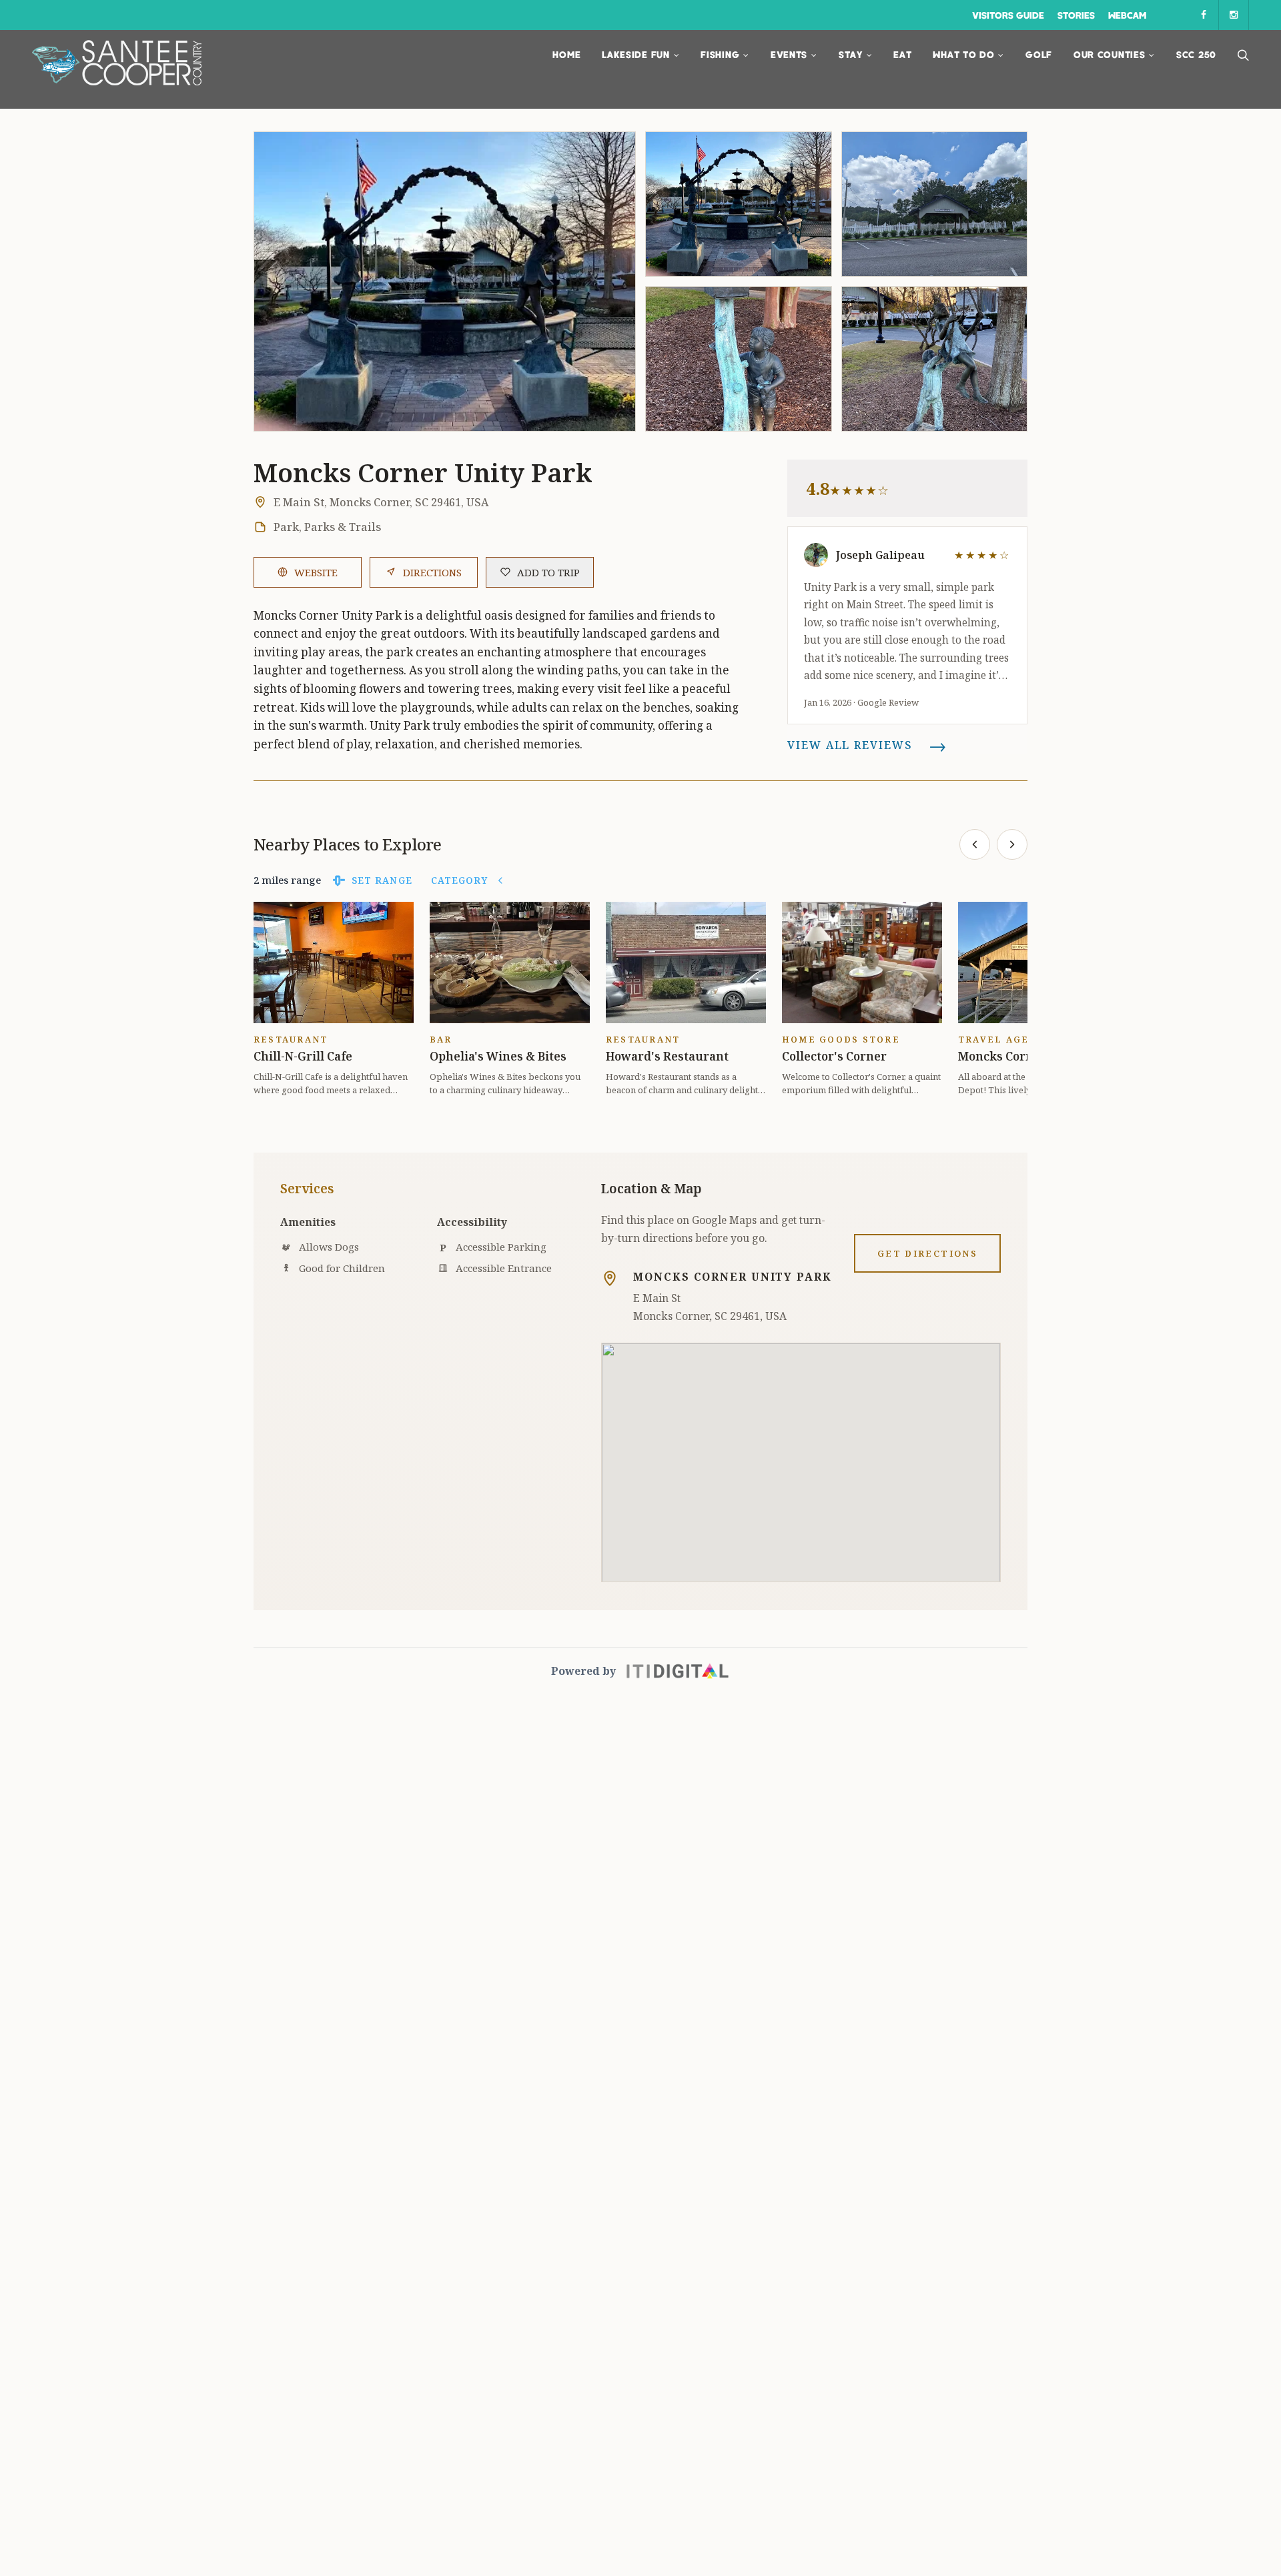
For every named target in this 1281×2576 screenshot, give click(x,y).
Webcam (1127, 15)
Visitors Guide (1008, 15)
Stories (1076, 15)
